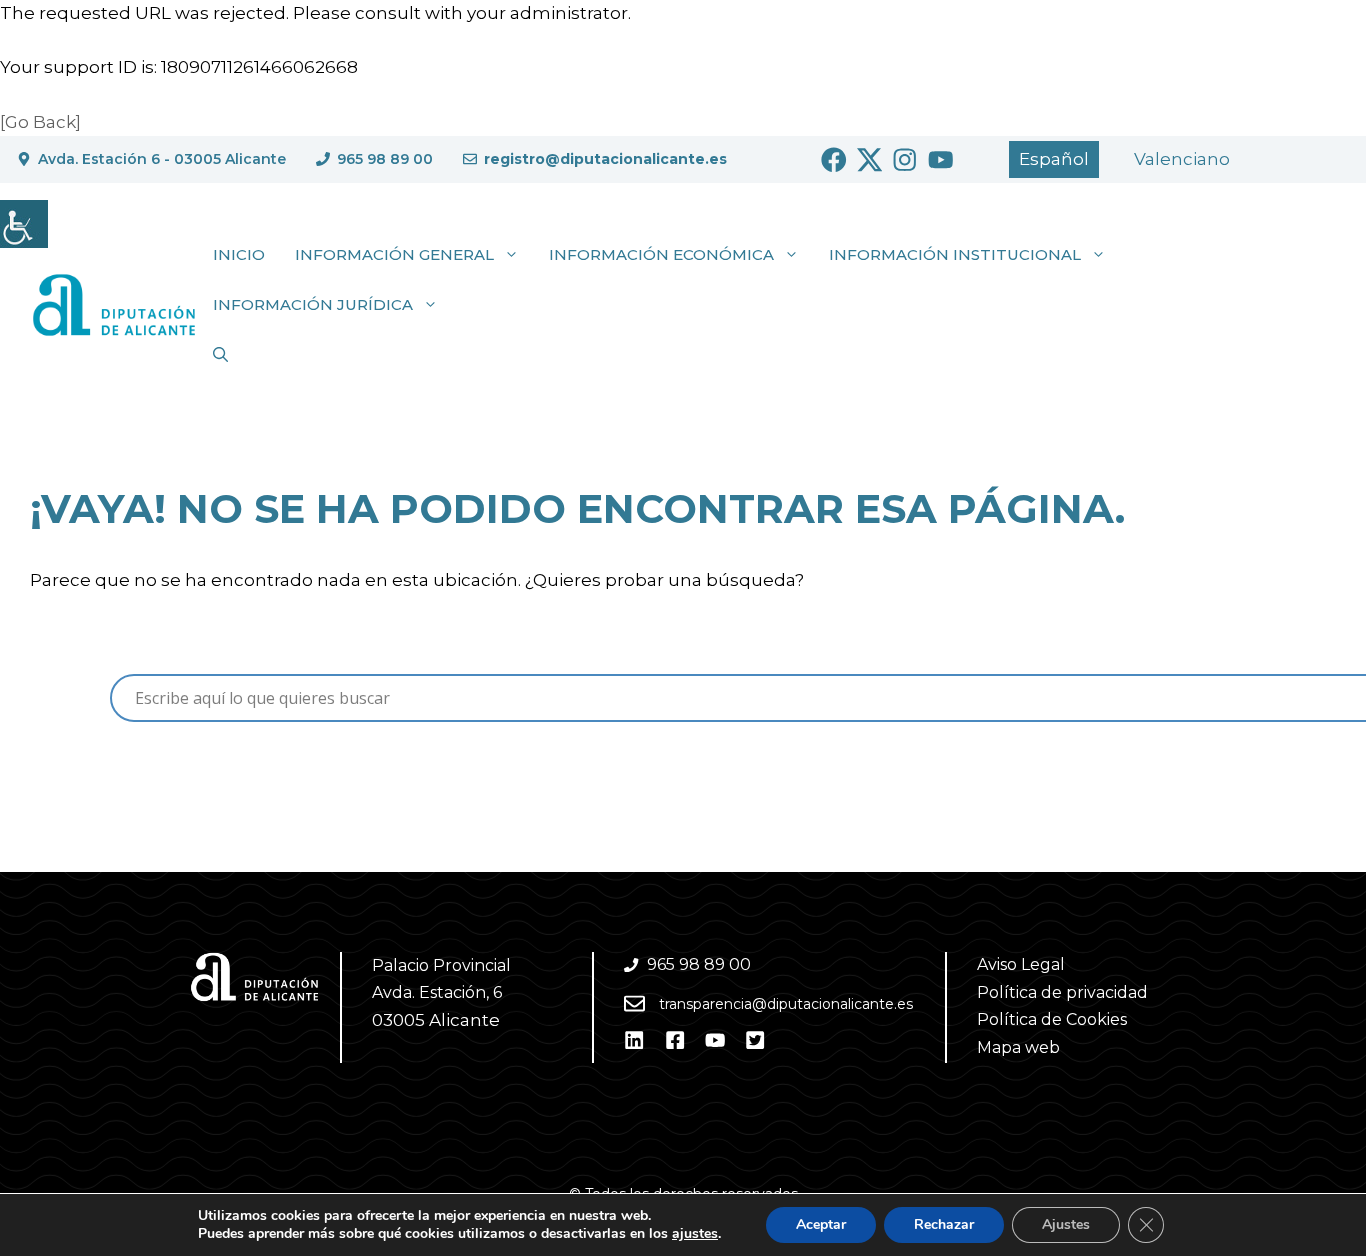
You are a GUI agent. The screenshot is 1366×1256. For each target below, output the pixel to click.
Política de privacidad (1062, 992)
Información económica (661, 254)
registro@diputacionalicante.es (605, 159)
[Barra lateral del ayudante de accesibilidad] (24, 224)
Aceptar (821, 1224)
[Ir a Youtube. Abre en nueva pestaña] (941, 160)
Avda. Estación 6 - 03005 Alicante (162, 159)
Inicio (239, 254)
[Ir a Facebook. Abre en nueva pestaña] (834, 160)
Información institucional (955, 254)
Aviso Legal (1021, 964)
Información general (394, 254)
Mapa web (1018, 1047)
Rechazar (944, 1224)
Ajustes (1066, 1224)
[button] (220, 355)
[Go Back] (40, 122)
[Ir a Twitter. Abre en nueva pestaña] (870, 160)
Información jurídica (313, 304)
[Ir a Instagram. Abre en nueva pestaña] (905, 160)
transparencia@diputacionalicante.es (786, 1004)
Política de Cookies (1052, 1019)
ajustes (695, 1234)
